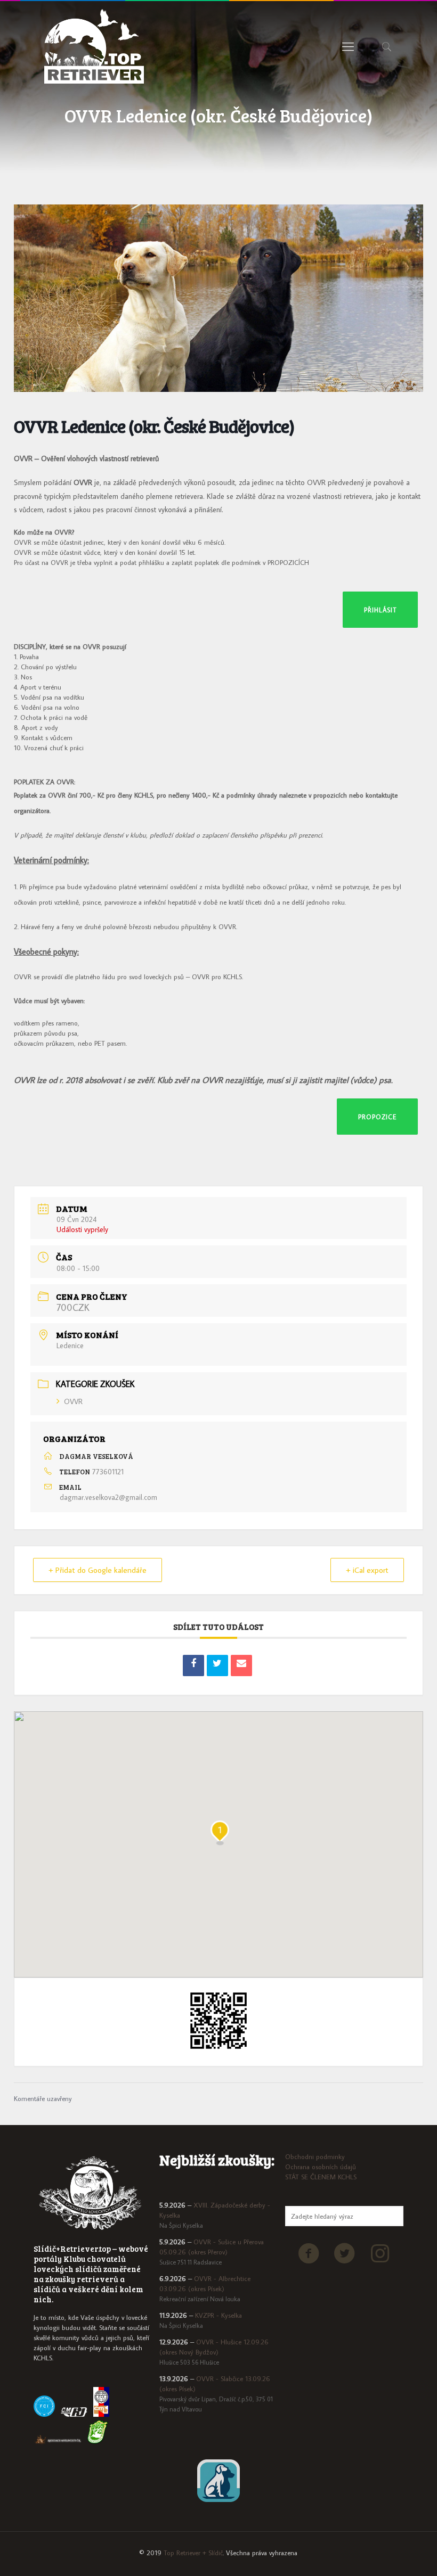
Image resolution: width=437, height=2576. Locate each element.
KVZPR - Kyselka (218, 2315)
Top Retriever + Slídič (193, 2553)
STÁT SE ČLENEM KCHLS (321, 2177)
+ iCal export (367, 1570)
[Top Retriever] (94, 46)
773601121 (108, 1472)
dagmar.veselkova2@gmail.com (108, 1497)
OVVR (73, 1401)
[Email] (241, 1666)
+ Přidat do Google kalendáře (98, 1570)
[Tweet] (217, 1666)
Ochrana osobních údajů (321, 2167)
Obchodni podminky (315, 2156)
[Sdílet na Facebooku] (193, 1666)
